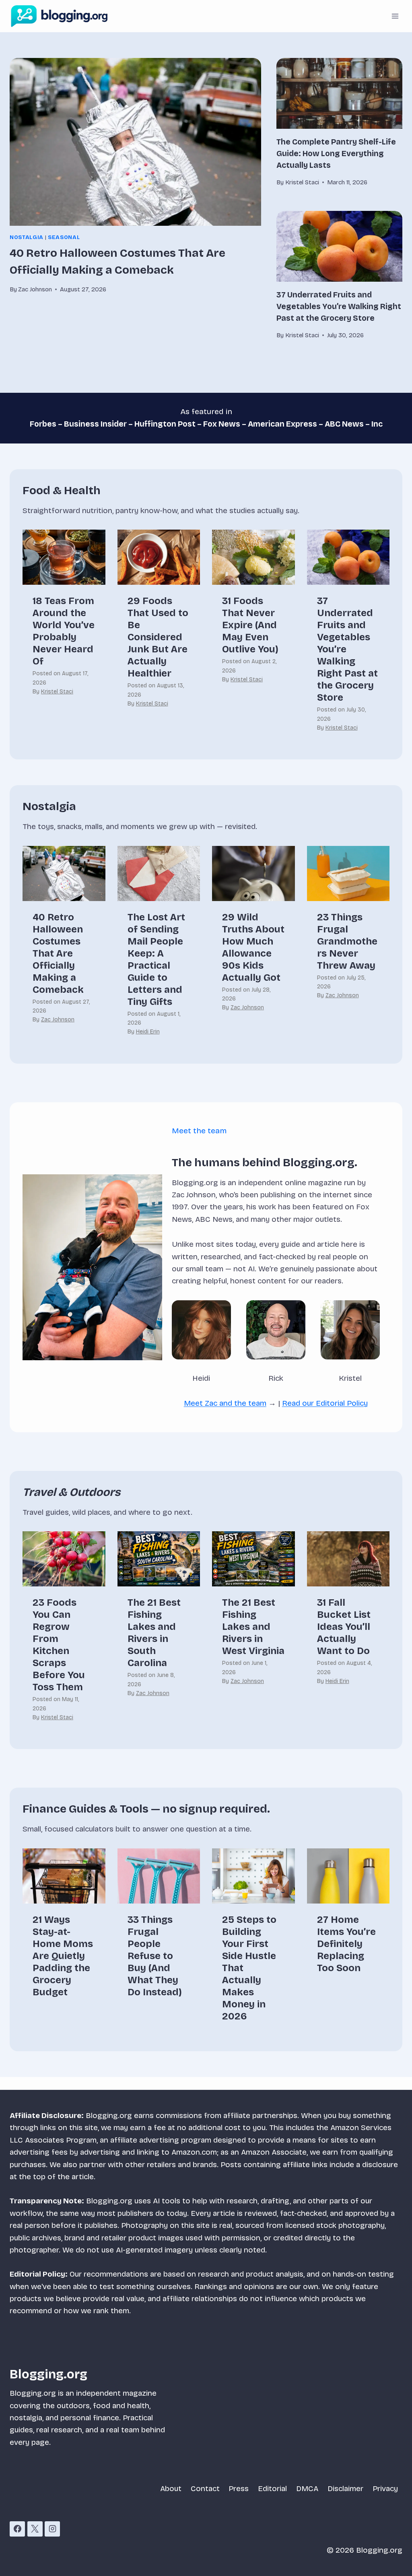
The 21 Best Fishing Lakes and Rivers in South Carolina (154, 1633)
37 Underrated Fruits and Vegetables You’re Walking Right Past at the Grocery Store (339, 306)
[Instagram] (52, 2529)
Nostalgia (27, 237)
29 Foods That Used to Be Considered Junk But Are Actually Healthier (158, 637)
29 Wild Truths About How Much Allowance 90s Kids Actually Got (253, 947)
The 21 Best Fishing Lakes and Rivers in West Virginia (253, 1627)
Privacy (385, 2488)
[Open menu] (395, 16)
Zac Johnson (58, 1020)
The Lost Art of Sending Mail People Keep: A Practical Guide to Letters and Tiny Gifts (156, 959)
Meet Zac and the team (225, 1403)
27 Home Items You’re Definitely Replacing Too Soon (346, 1944)
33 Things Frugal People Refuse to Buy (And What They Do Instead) (155, 1956)
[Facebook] (17, 2529)
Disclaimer (345, 2488)
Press (239, 2488)
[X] (35, 2529)
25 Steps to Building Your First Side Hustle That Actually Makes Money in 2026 (249, 1968)
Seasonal (64, 237)
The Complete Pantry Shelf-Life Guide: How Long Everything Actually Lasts (336, 154)
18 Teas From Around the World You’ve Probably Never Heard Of (64, 631)
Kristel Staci (57, 692)
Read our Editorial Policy (325, 1403)
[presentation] (135, 142)
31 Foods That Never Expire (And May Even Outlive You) (250, 625)
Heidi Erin (148, 1032)
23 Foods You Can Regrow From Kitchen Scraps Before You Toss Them (59, 1645)
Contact (205, 2488)
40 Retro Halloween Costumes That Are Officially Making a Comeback (58, 953)
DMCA (307, 2488)
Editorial (272, 2488)
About (171, 2488)
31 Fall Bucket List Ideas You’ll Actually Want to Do (344, 1627)
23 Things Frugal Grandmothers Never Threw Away (347, 941)
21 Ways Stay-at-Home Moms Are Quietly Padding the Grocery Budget (63, 1956)
